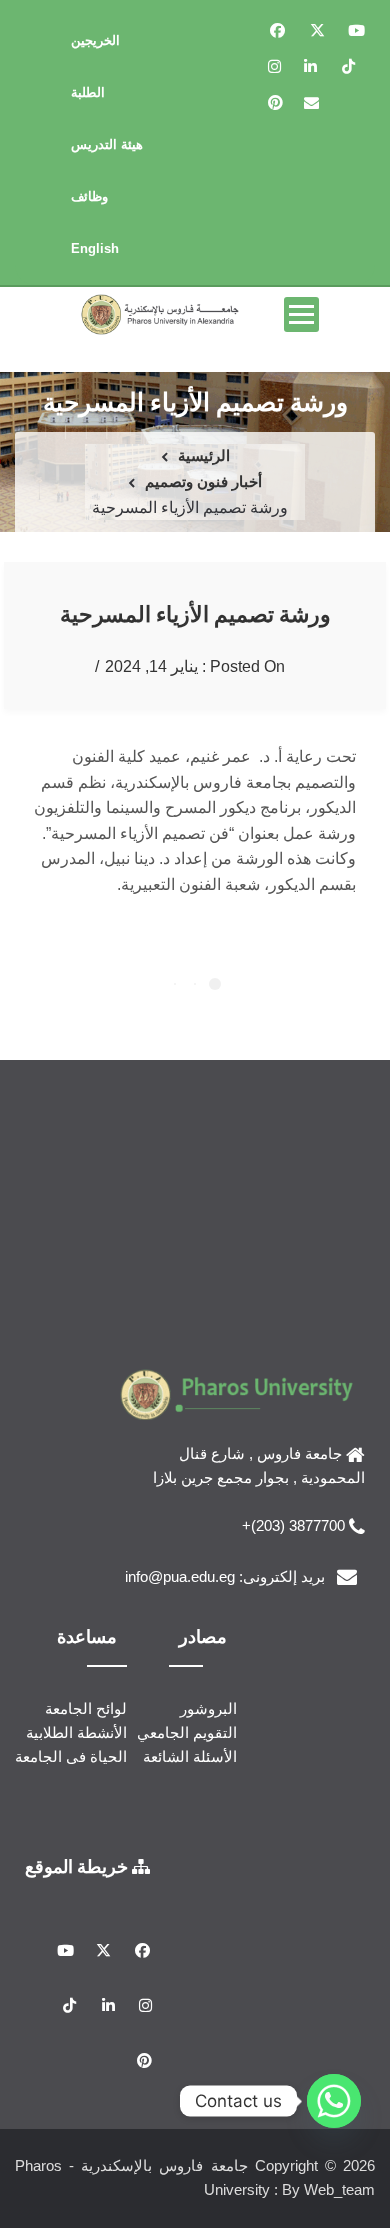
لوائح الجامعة (86, 1708)
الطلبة (88, 92)
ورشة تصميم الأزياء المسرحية (195, 613)
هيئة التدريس (107, 144)
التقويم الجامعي (187, 1732)
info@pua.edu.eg (180, 1576)
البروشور (208, 1708)
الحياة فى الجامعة (71, 1756)
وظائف (89, 196)
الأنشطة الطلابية (76, 1732)
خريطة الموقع (78, 1866)
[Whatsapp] (334, 2101)
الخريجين (95, 40)
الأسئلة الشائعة (190, 1756)
